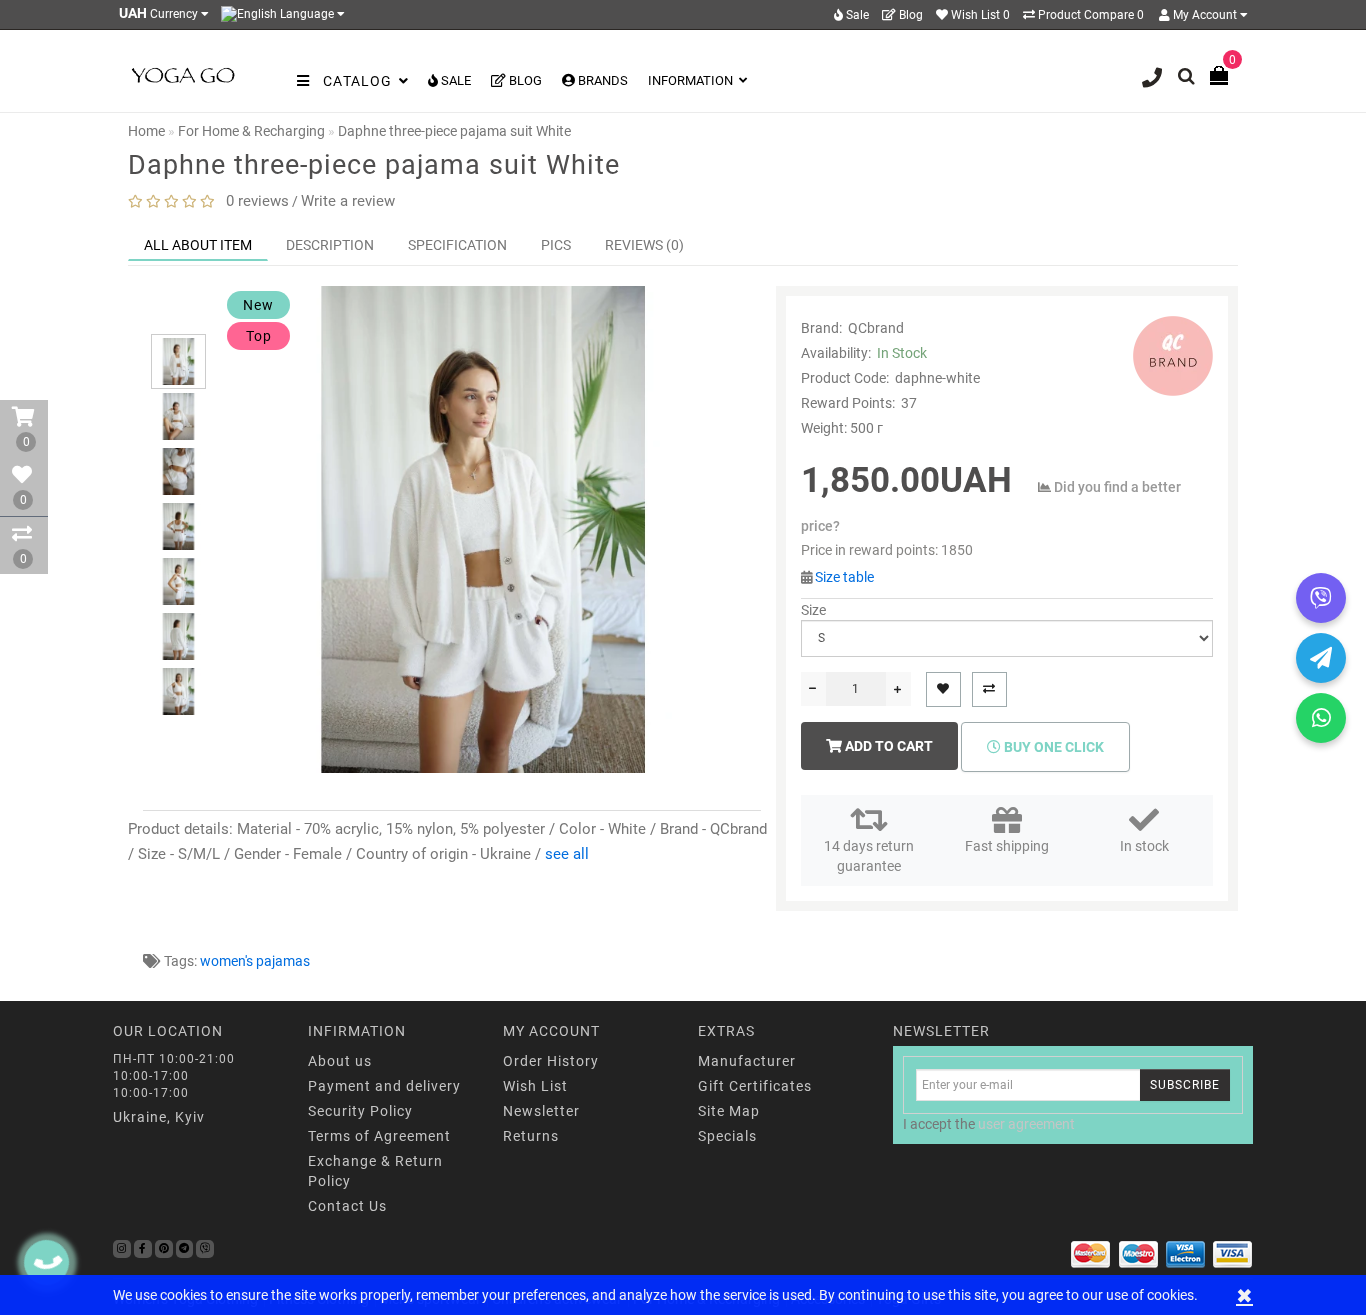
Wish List (535, 1086)
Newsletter (541, 1111)
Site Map (729, 1111)
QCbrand (876, 328)
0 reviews (253, 201)
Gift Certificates (755, 1086)
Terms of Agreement (379, 1136)
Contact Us (347, 1206)
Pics (556, 245)
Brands (601, 80)
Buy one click (1052, 747)
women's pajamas (255, 961)
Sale (856, 15)
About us (340, 1061)
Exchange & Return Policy (375, 1171)
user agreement (1026, 1124)
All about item (198, 245)
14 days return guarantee (869, 856)
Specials (727, 1136)
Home (146, 131)
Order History (551, 1061)
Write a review (348, 201)
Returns (531, 1136)
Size (813, 610)
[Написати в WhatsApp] (1321, 718)
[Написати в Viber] (1321, 598)
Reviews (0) (644, 245)
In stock (1144, 846)
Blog (909, 15)
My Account (1205, 15)
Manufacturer (747, 1061)
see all (567, 854)
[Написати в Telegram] (1321, 658)
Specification (457, 245)
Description (330, 245)
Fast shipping (1007, 846)
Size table (844, 577)
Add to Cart (887, 746)
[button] (178, 316)
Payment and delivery (384, 1086)
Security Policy (360, 1111)
